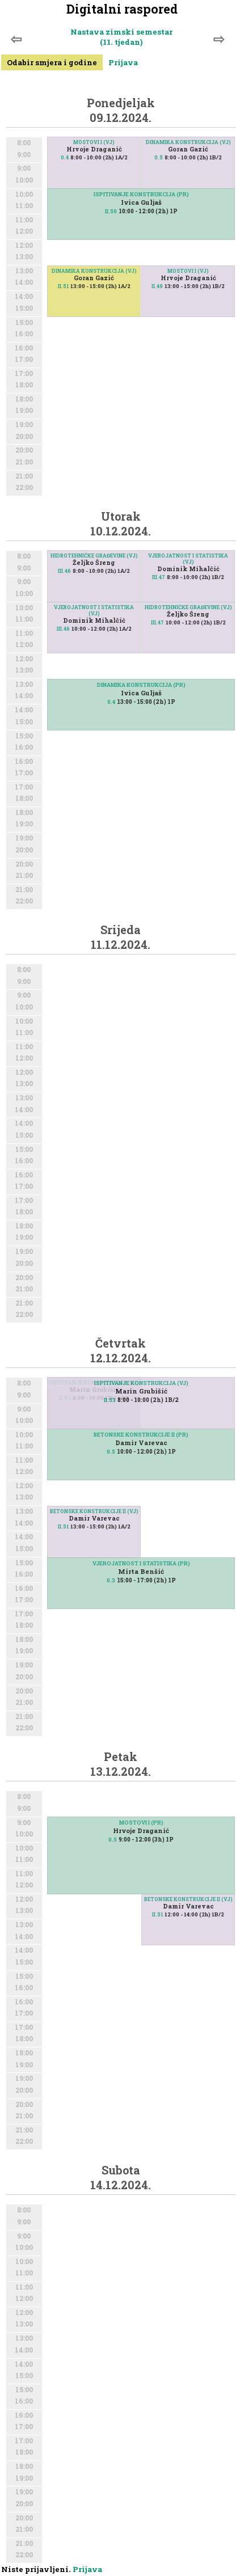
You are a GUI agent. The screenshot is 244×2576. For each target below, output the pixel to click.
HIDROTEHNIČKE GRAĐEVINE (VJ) (94, 556)
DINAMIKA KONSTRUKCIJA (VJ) (188, 142)
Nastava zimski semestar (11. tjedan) (121, 37)
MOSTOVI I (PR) (141, 1823)
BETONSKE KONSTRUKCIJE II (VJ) (94, 1511)
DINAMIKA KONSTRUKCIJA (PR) (141, 685)
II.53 (110, 1400)
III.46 (64, 571)
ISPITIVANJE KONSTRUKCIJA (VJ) (141, 1383)
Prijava (123, 62)
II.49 (157, 286)
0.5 (159, 157)
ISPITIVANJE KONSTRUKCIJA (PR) (141, 194)
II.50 (111, 211)
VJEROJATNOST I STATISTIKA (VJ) (188, 559)
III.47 (159, 577)
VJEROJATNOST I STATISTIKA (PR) (141, 1563)
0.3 (111, 1580)
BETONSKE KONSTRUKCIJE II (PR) (141, 1435)
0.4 (65, 157)
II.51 (63, 286)
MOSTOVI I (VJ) (94, 142)
